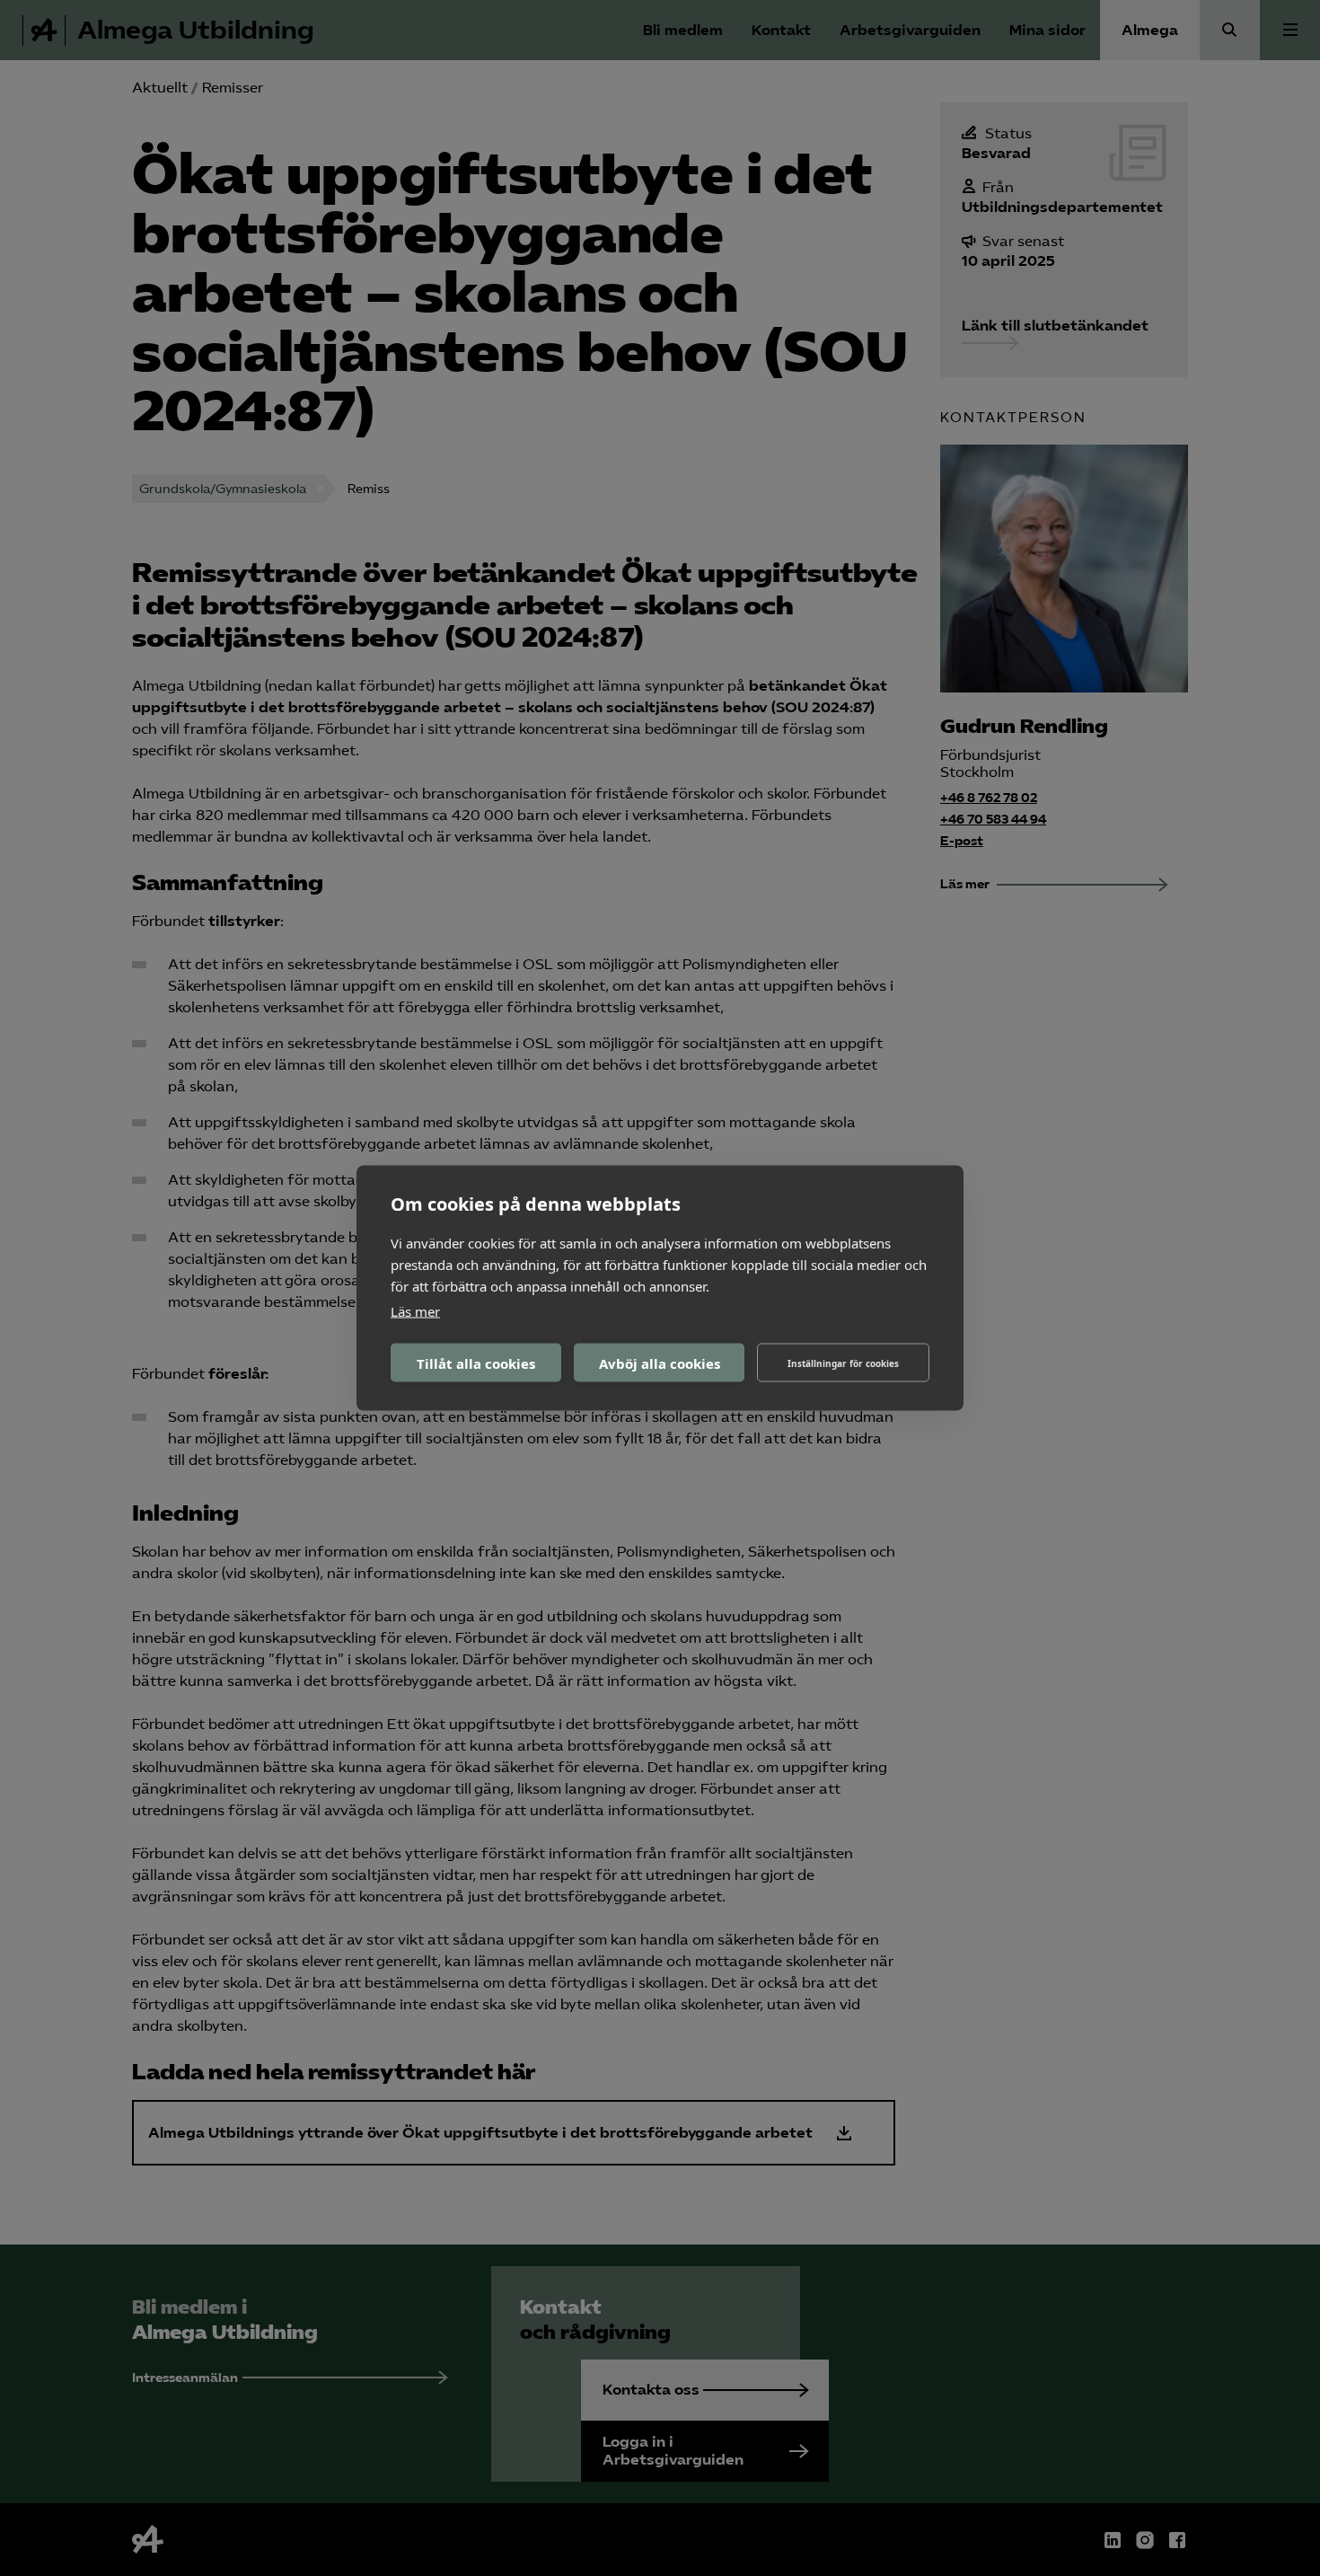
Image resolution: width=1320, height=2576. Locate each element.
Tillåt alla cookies (476, 1363)
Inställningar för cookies (843, 1363)
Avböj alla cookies (660, 1363)
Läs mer (415, 1311)
